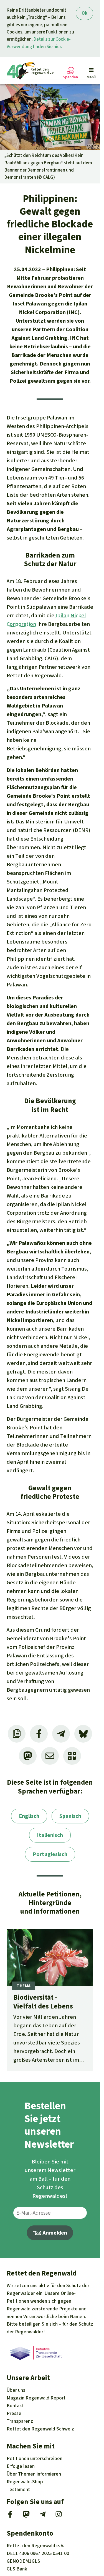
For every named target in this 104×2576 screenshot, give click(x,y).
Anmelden (54, 2233)
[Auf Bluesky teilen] (83, 1734)
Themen (34, 2474)
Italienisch (50, 1835)
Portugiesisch (50, 1854)
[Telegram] (43, 2516)
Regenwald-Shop (25, 2482)
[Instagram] (59, 2516)
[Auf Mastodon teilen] (28, 1756)
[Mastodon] (26, 2516)
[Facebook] (10, 2516)
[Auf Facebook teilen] (39, 1734)
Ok (84, 13)
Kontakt (15, 2406)
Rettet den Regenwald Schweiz (40, 2429)
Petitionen (35, 2458)
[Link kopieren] (17, 1734)
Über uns (16, 2390)
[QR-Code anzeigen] (72, 1756)
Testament (18, 2489)
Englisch (29, 1816)
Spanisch (70, 1816)
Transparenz (20, 2421)
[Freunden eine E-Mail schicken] (50, 1756)
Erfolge (21, 2466)
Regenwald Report (36, 2398)
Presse (14, 2413)
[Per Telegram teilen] (61, 1734)
